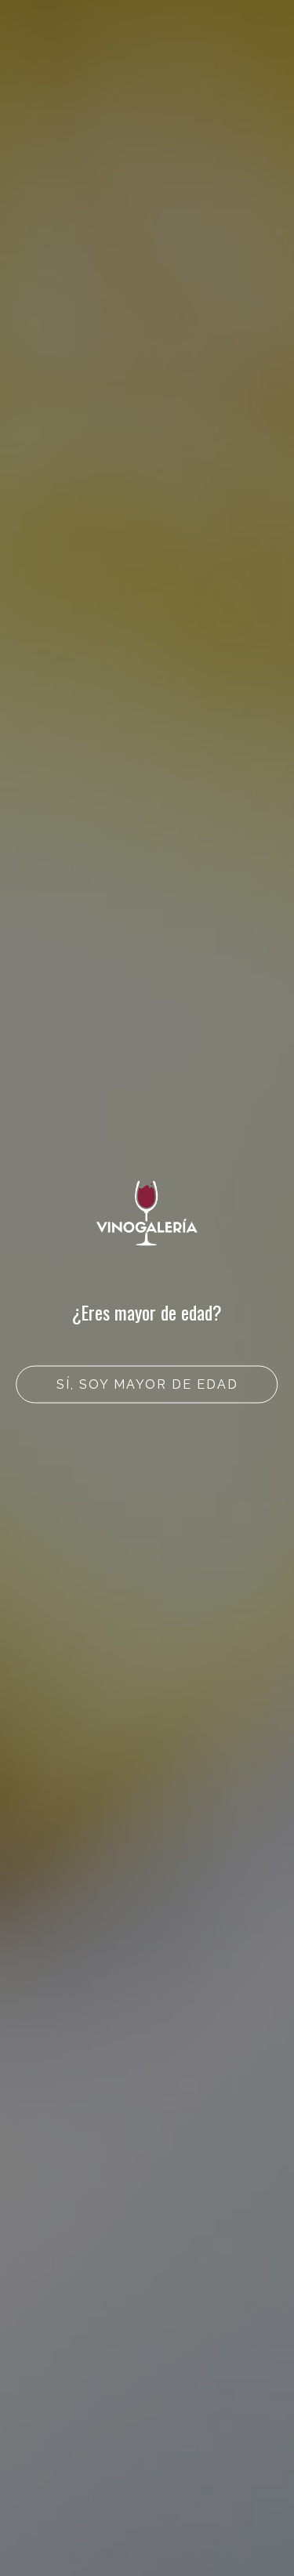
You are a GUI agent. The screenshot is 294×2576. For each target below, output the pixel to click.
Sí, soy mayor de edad (147, 1384)
